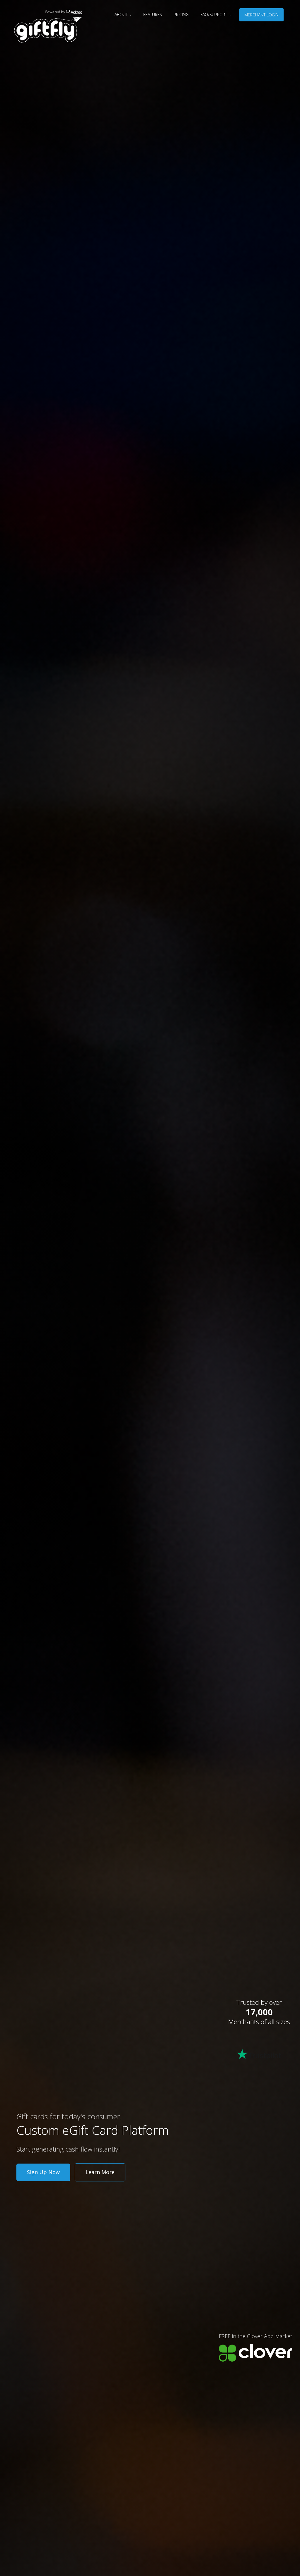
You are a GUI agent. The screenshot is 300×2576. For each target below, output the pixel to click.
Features (153, 14)
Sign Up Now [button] (43, 2172)
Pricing (181, 14)
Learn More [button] (100, 2172)
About (122, 14)
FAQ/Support (214, 14)
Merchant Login (261, 15)
